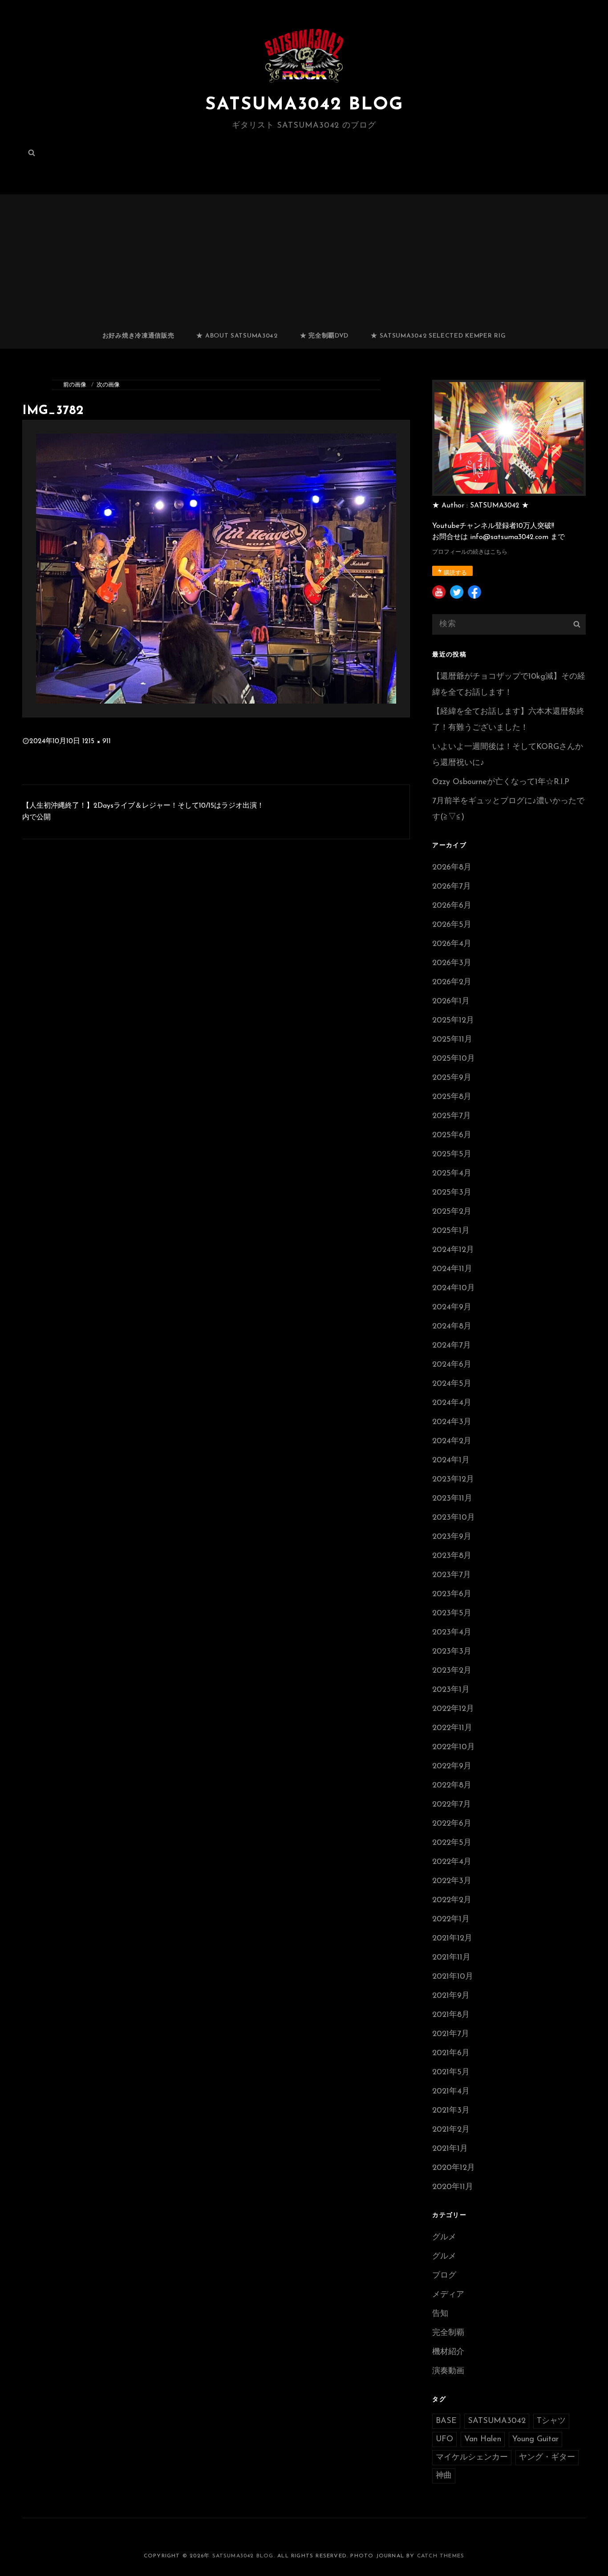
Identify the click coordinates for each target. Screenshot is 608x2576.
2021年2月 (451, 2130)
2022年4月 (452, 1862)
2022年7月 (452, 1805)
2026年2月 (452, 982)
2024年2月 (452, 1441)
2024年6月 (452, 1365)
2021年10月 (453, 1977)
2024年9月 (452, 1308)
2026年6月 (452, 906)
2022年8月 (452, 1786)
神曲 (444, 2476)
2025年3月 (452, 1193)
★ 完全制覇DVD (324, 336)
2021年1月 (450, 2149)
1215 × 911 (97, 741)
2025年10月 (454, 1059)
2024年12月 (453, 1250)
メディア (448, 2295)
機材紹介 (448, 2352)
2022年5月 (452, 1843)
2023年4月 (452, 1633)
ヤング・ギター (547, 2458)
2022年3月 (452, 1881)
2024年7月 (452, 1346)
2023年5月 (452, 1614)
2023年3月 (452, 1652)
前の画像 (75, 385)
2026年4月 (452, 944)
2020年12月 (454, 2168)
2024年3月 (452, 1422)
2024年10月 (454, 1288)
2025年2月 (452, 1212)
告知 (440, 2314)
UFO (444, 2439)
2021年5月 (451, 2073)
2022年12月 (453, 1709)
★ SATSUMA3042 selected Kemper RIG (438, 336)
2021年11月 (451, 1958)
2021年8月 (451, 2015)
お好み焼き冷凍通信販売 (138, 336)
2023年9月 (452, 1537)
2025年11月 (452, 1040)
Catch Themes (441, 2556)
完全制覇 (448, 2333)
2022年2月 (452, 1900)
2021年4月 (451, 2092)
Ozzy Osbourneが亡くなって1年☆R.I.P (501, 782)
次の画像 (108, 385)
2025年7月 (452, 1116)
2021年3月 (451, 2111)
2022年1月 (451, 1920)
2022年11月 (452, 1728)
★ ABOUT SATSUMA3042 (237, 336)
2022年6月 (452, 1824)
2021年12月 (452, 1939)
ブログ (444, 2276)
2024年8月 (452, 1327)
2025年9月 (452, 1078)
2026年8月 (452, 868)
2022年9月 (452, 1767)
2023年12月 (453, 1480)
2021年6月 (451, 2053)
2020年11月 (453, 2187)
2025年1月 (451, 1231)
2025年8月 (452, 1097)
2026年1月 (451, 1002)
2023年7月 (452, 1575)
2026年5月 (452, 925)
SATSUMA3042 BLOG (304, 105)
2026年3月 (452, 963)
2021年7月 (451, 2034)
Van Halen (483, 2439)
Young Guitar (535, 2439)
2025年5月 (452, 1155)
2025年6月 (452, 1135)
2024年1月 (451, 1461)
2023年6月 (452, 1594)
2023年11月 (452, 1499)
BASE (446, 2421)
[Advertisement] (304, 258)
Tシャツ (551, 2421)
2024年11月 (452, 1269)
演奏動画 (448, 2371)
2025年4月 (452, 1174)
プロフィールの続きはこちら (470, 552)
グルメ (444, 2238)
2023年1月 (451, 1690)
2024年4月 (452, 1403)
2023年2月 (452, 1671)
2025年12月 (453, 1021)
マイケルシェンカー (472, 2458)
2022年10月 (454, 1747)
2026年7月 (452, 887)
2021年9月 (451, 1996)
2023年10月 (454, 1518)
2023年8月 (452, 1556)
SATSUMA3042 (497, 2421)
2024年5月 (452, 1384)
